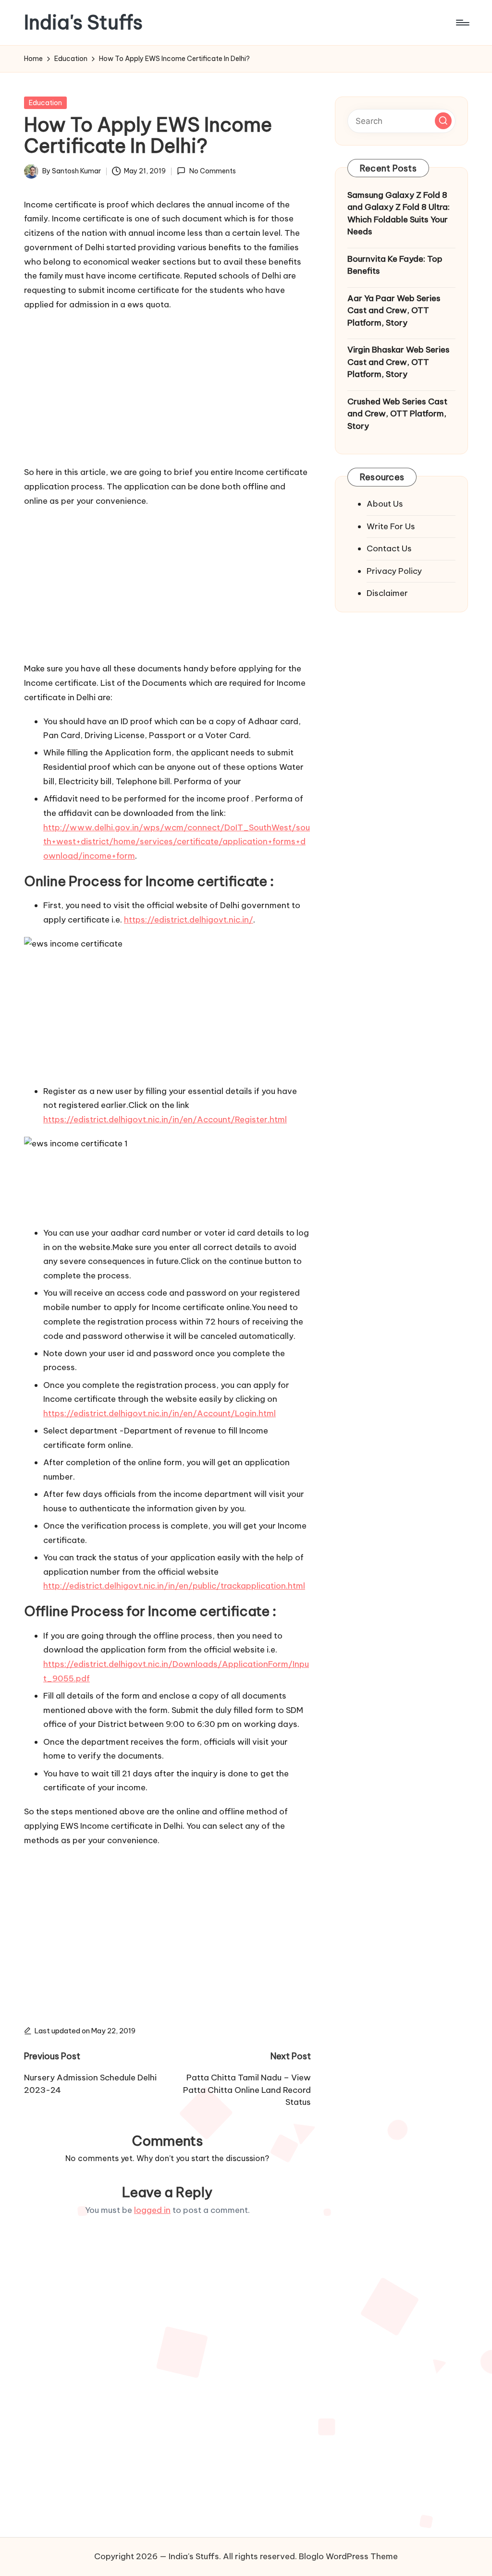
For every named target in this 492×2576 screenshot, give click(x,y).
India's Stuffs (83, 23)
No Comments (212, 171)
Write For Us (391, 526)
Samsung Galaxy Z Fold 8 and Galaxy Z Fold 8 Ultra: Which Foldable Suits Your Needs (399, 213)
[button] (443, 121)
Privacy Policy (394, 571)
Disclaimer (387, 593)
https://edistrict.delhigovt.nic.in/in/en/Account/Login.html (160, 1413)
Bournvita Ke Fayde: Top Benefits (395, 265)
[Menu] (462, 23)
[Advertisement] (167, 387)
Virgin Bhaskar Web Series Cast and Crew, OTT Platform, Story (399, 362)
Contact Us (389, 548)
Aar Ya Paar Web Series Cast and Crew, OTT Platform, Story (394, 310)
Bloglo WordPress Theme (348, 2556)
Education (45, 103)
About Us (385, 504)
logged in (152, 2210)
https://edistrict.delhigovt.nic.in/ (189, 920)
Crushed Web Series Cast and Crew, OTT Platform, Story (397, 414)
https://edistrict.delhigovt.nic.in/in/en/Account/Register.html (165, 1119)
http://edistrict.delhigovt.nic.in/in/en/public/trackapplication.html (174, 1586)
